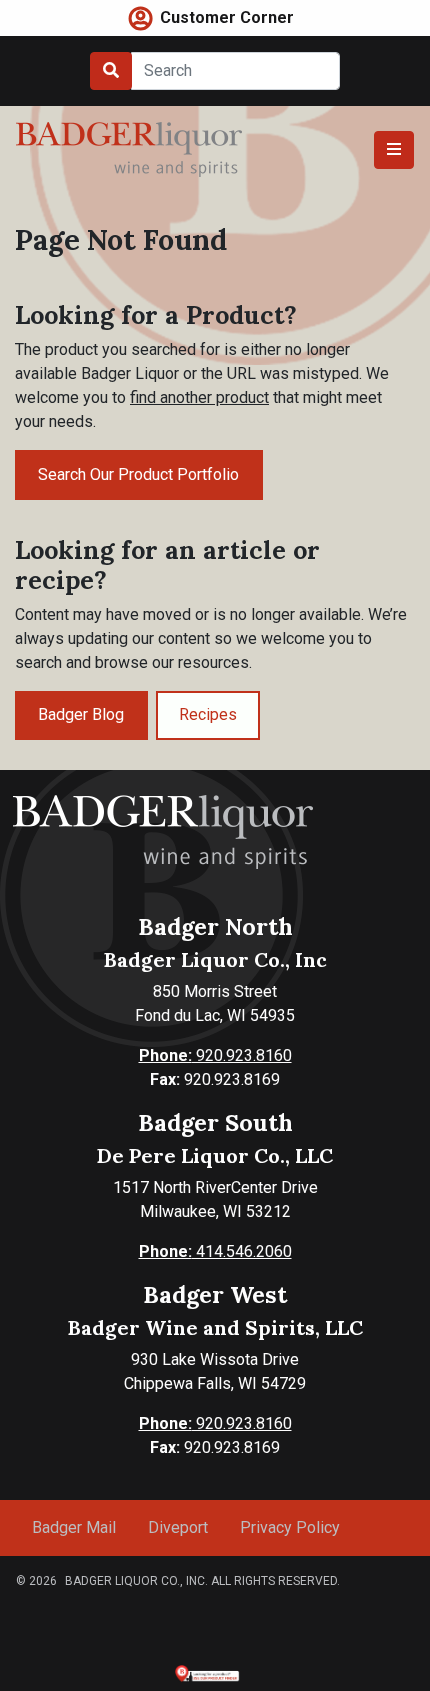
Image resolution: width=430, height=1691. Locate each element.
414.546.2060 (215, 1251)
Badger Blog (81, 714)
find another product (199, 397)
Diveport (178, 1527)
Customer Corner (227, 17)
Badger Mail (74, 1527)
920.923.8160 (215, 1055)
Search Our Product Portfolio (138, 474)
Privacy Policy (290, 1527)
